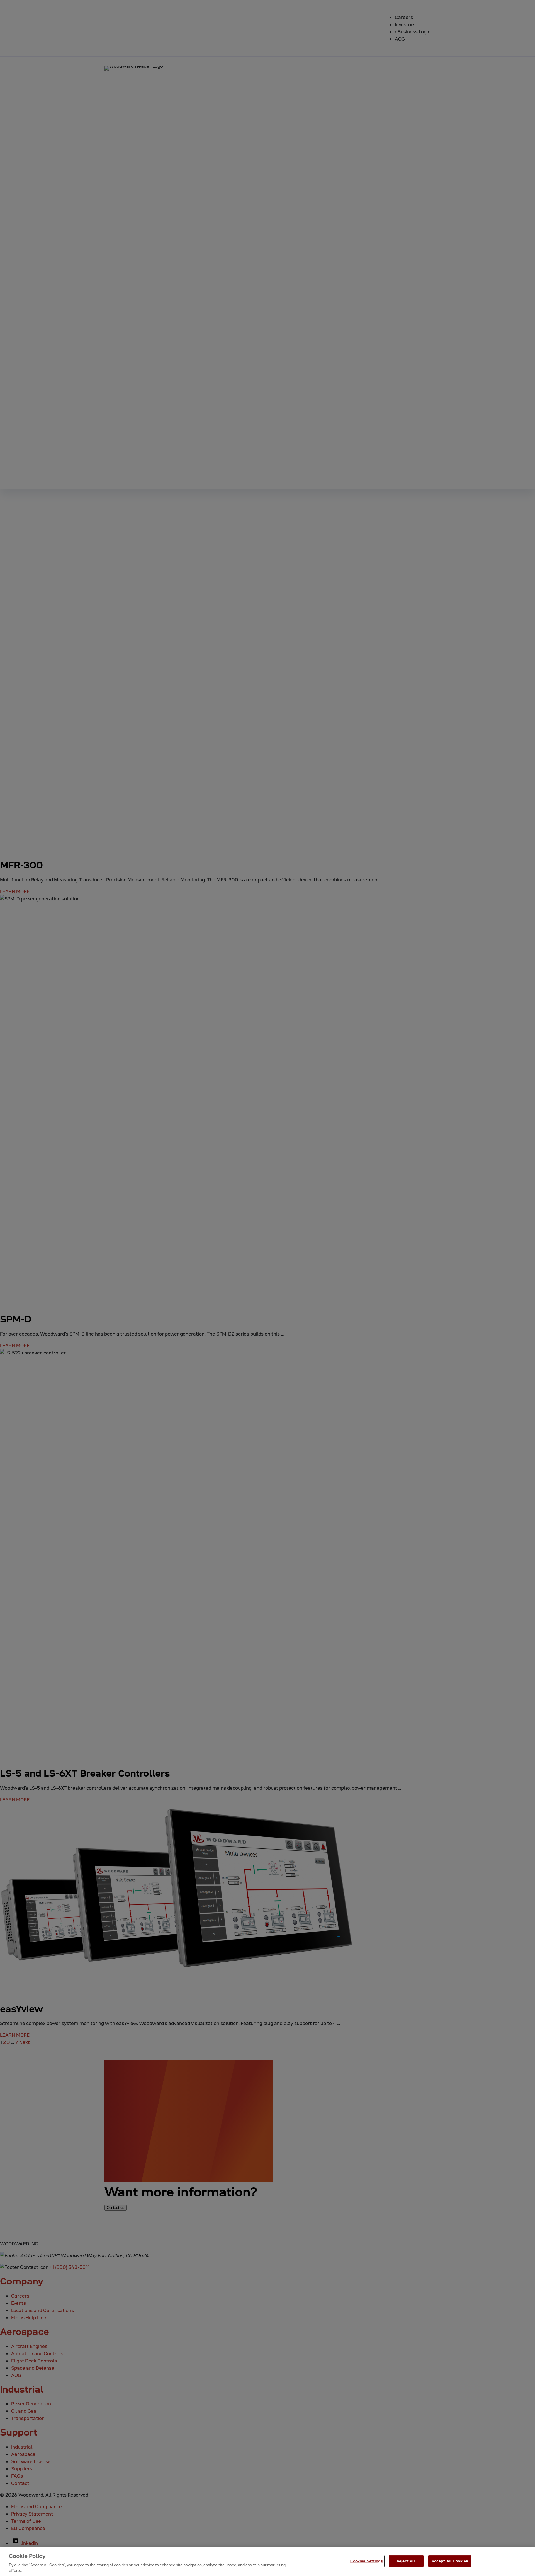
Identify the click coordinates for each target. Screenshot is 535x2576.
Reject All (406, 2561)
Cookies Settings (367, 2561)
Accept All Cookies (450, 2561)
